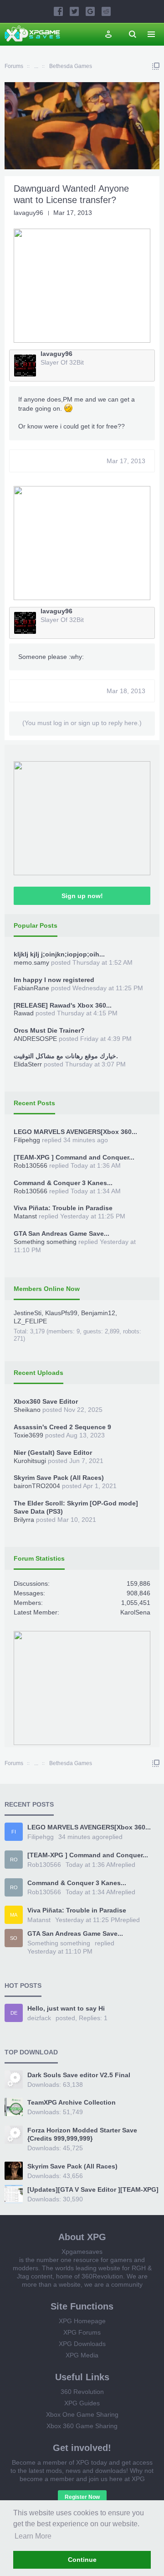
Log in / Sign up (108, 34)
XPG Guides (82, 2403)
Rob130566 (31, 1165)
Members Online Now (47, 1289)
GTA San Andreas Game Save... (61, 1233)
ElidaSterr (28, 1064)
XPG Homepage (82, 2321)
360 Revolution (82, 2392)
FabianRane (31, 988)
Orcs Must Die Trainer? (49, 1030)
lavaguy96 (28, 213)
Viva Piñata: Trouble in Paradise (63, 1208)
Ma (14, 1915)
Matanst (25, 1216)
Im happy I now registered (54, 980)
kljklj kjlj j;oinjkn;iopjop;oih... (59, 954)
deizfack (39, 2018)
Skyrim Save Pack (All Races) (59, 1478)
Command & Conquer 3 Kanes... (63, 1183)
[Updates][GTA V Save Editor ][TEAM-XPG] (93, 2189)
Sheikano (27, 1410)
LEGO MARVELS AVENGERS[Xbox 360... (75, 1132)
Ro (14, 1860)
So (14, 1938)
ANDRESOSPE (35, 1039)
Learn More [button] (33, 2536)
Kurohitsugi (30, 1461)
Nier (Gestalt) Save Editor (53, 1453)
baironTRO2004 (37, 1486)
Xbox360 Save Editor (46, 1401)
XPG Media (82, 2355)
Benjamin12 (98, 1313)
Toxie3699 (28, 1435)
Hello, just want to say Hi (66, 2008)
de (14, 2013)
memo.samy (31, 962)
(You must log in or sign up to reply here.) (82, 723)
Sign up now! (82, 896)
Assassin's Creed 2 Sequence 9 (62, 1427)
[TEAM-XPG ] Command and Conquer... (74, 1157)
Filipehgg (27, 1140)
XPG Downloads (82, 2344)
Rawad (24, 1013)
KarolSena (135, 1612)
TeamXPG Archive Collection (72, 2102)
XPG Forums (82, 2332)
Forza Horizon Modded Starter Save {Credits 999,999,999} (82, 2134)
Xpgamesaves (82, 2252)
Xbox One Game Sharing (82, 2414)
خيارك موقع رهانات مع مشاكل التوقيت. (66, 1056)
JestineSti (28, 1313)
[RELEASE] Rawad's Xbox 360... (63, 1005)
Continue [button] (82, 2560)
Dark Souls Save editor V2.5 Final (79, 2075)
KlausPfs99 (61, 1313)
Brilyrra (24, 1520)
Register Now (82, 2497)
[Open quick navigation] (156, 66)
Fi (14, 1832)
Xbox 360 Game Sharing (82, 2426)
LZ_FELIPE (30, 1321)
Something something (45, 1242)
